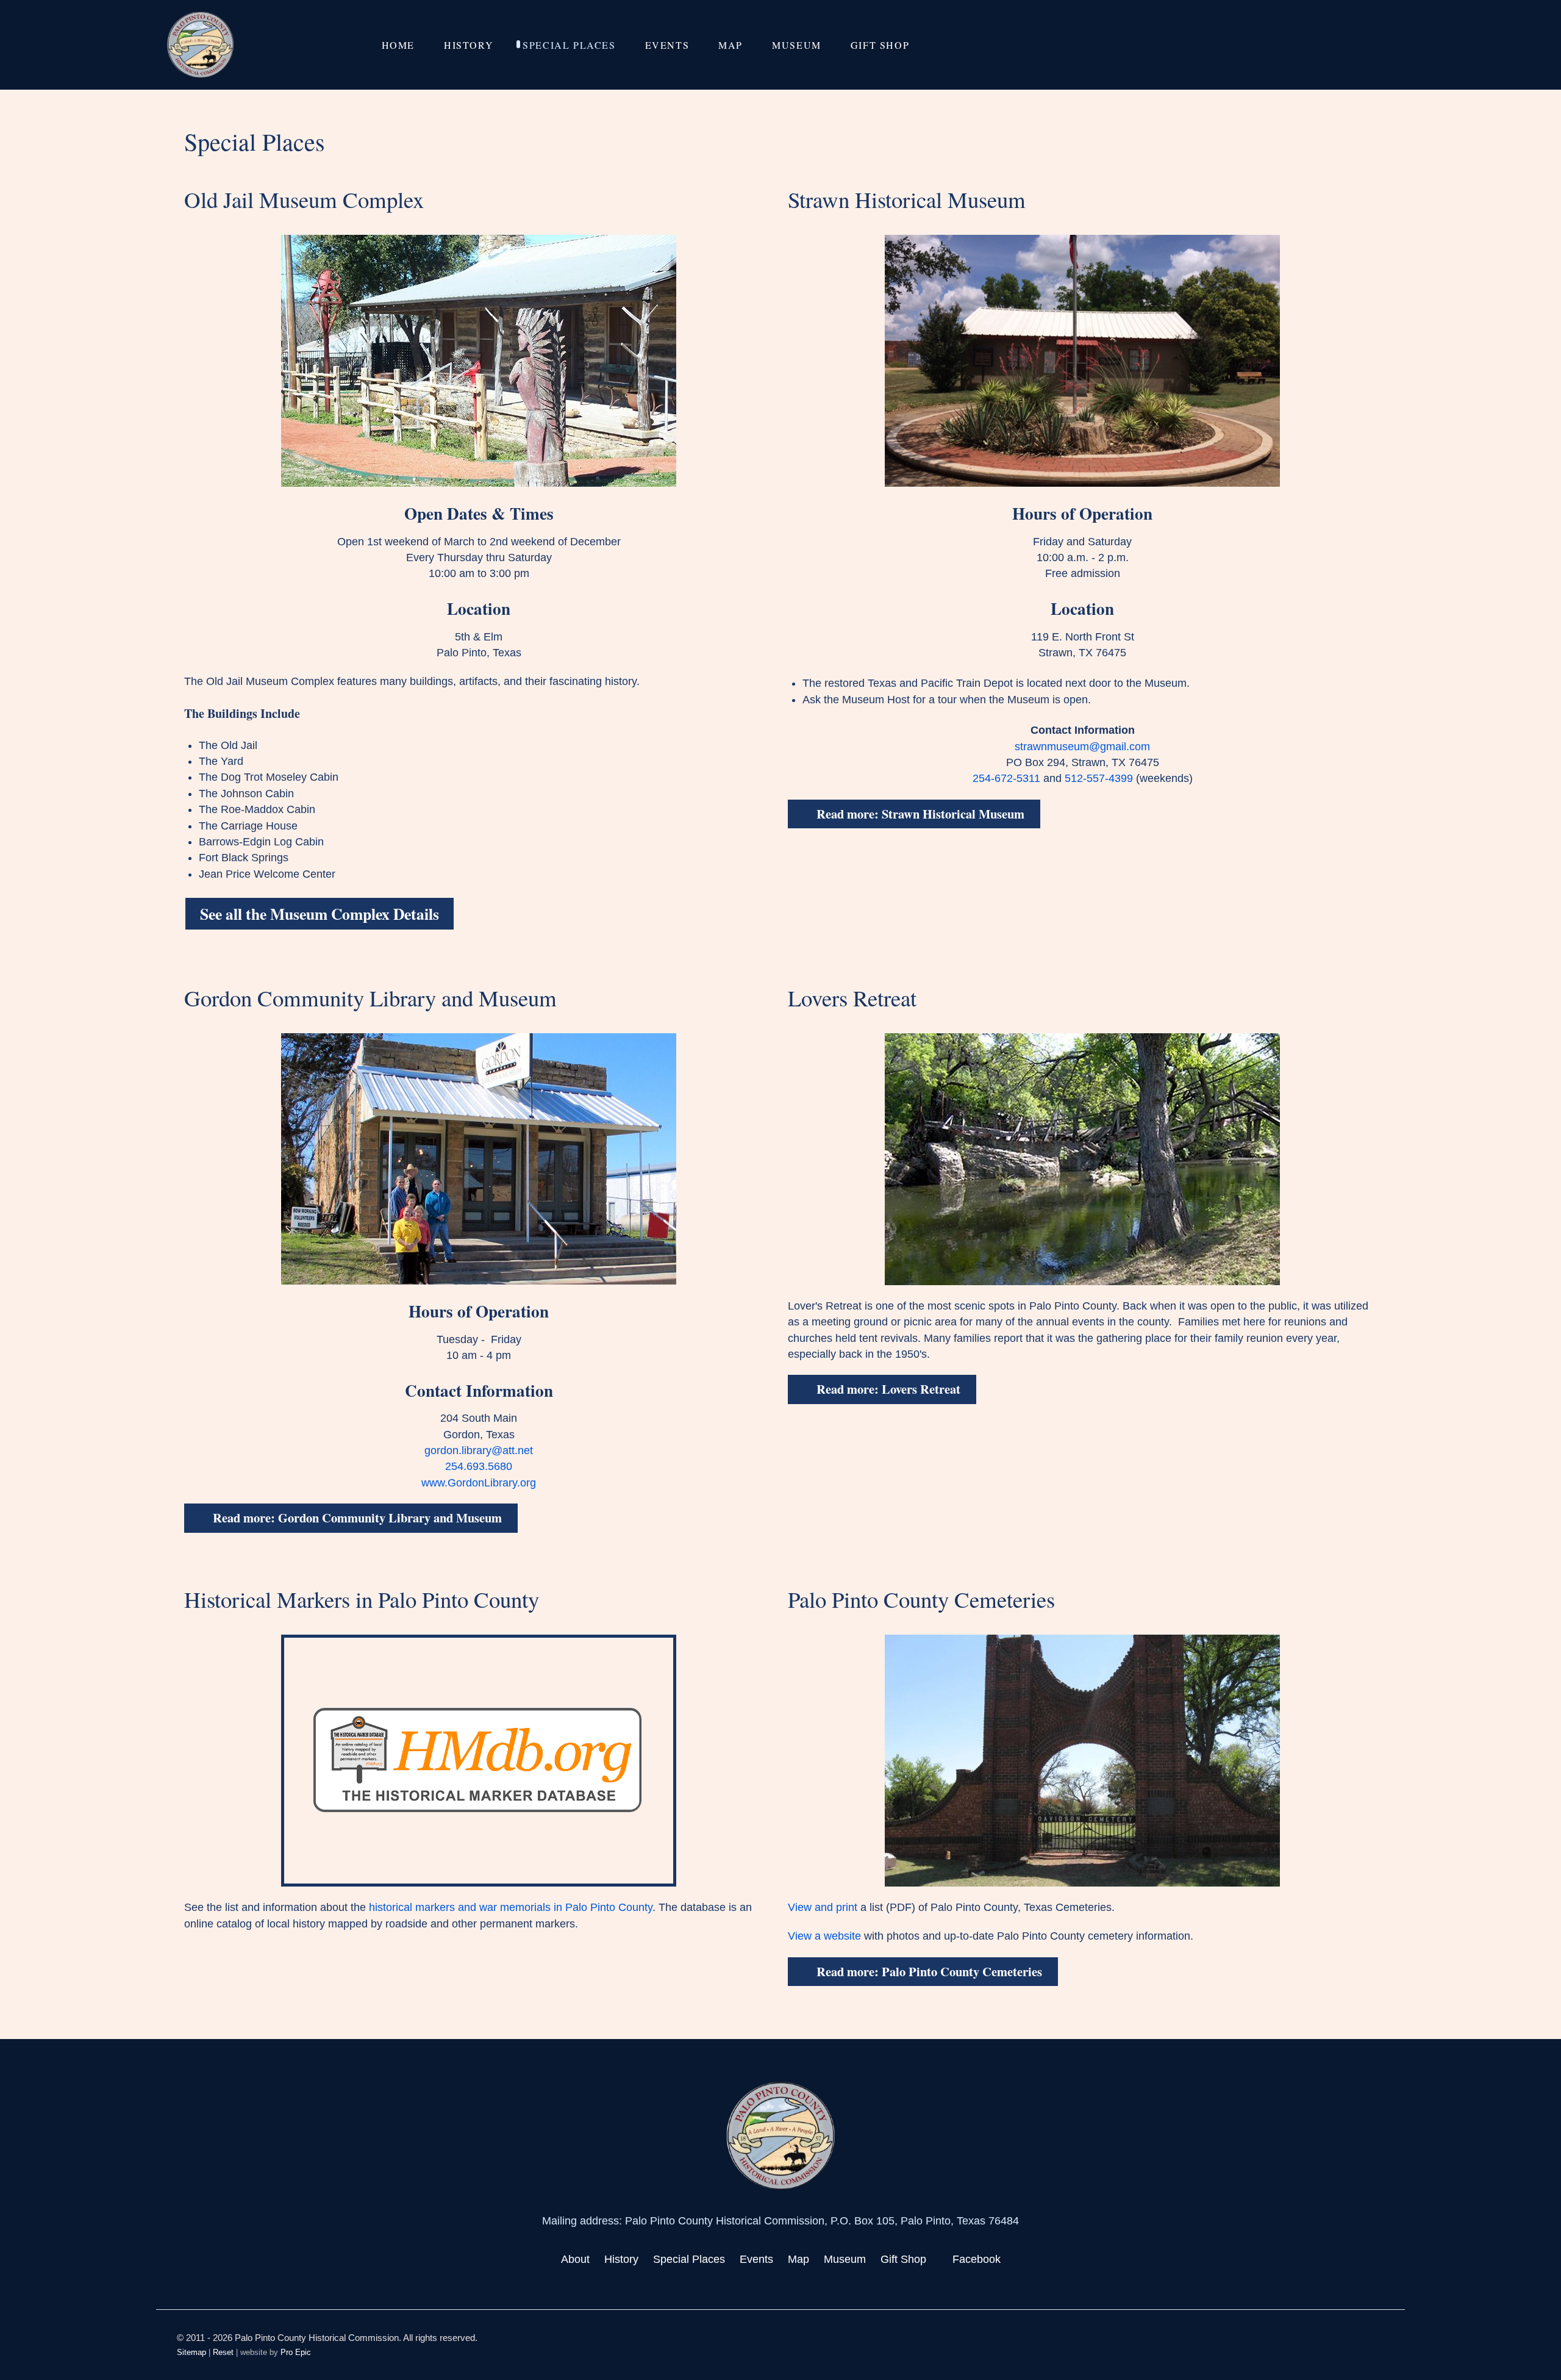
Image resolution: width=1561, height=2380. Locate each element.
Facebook (977, 2259)
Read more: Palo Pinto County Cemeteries (928, 1971)
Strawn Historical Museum (907, 199)
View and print (823, 1907)
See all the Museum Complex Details (320, 914)
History (621, 2259)
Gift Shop (903, 2259)
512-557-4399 (1099, 778)
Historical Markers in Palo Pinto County (362, 1599)
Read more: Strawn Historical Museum (919, 814)
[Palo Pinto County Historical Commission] (201, 45)
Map (798, 2259)
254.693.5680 (479, 1466)
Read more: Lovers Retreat (887, 1389)
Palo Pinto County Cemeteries (921, 1599)
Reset (223, 2352)
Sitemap (191, 2352)
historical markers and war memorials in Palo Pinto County (511, 1907)
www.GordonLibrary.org (479, 1483)
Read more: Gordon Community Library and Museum (356, 1518)
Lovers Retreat (852, 998)
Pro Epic (296, 2352)
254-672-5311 (1006, 778)
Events (756, 2259)
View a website (824, 1936)
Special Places (689, 2259)
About (575, 2259)
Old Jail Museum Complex (304, 199)
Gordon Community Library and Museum (370, 998)
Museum (845, 2259)
